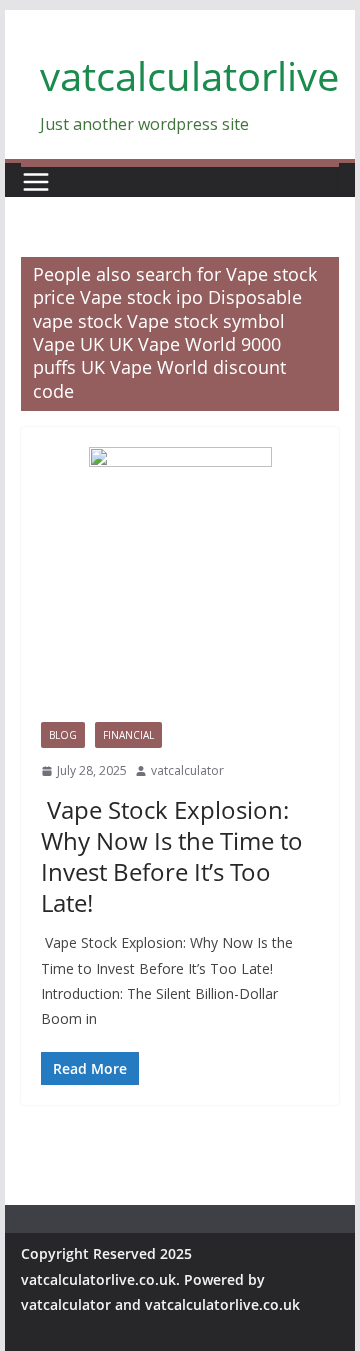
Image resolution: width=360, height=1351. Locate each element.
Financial (128, 735)
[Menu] (36, 182)
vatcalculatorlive (189, 75)
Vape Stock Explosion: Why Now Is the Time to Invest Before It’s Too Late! (172, 856)
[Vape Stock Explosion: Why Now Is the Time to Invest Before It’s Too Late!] (179, 584)
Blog (63, 735)
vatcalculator (187, 770)
